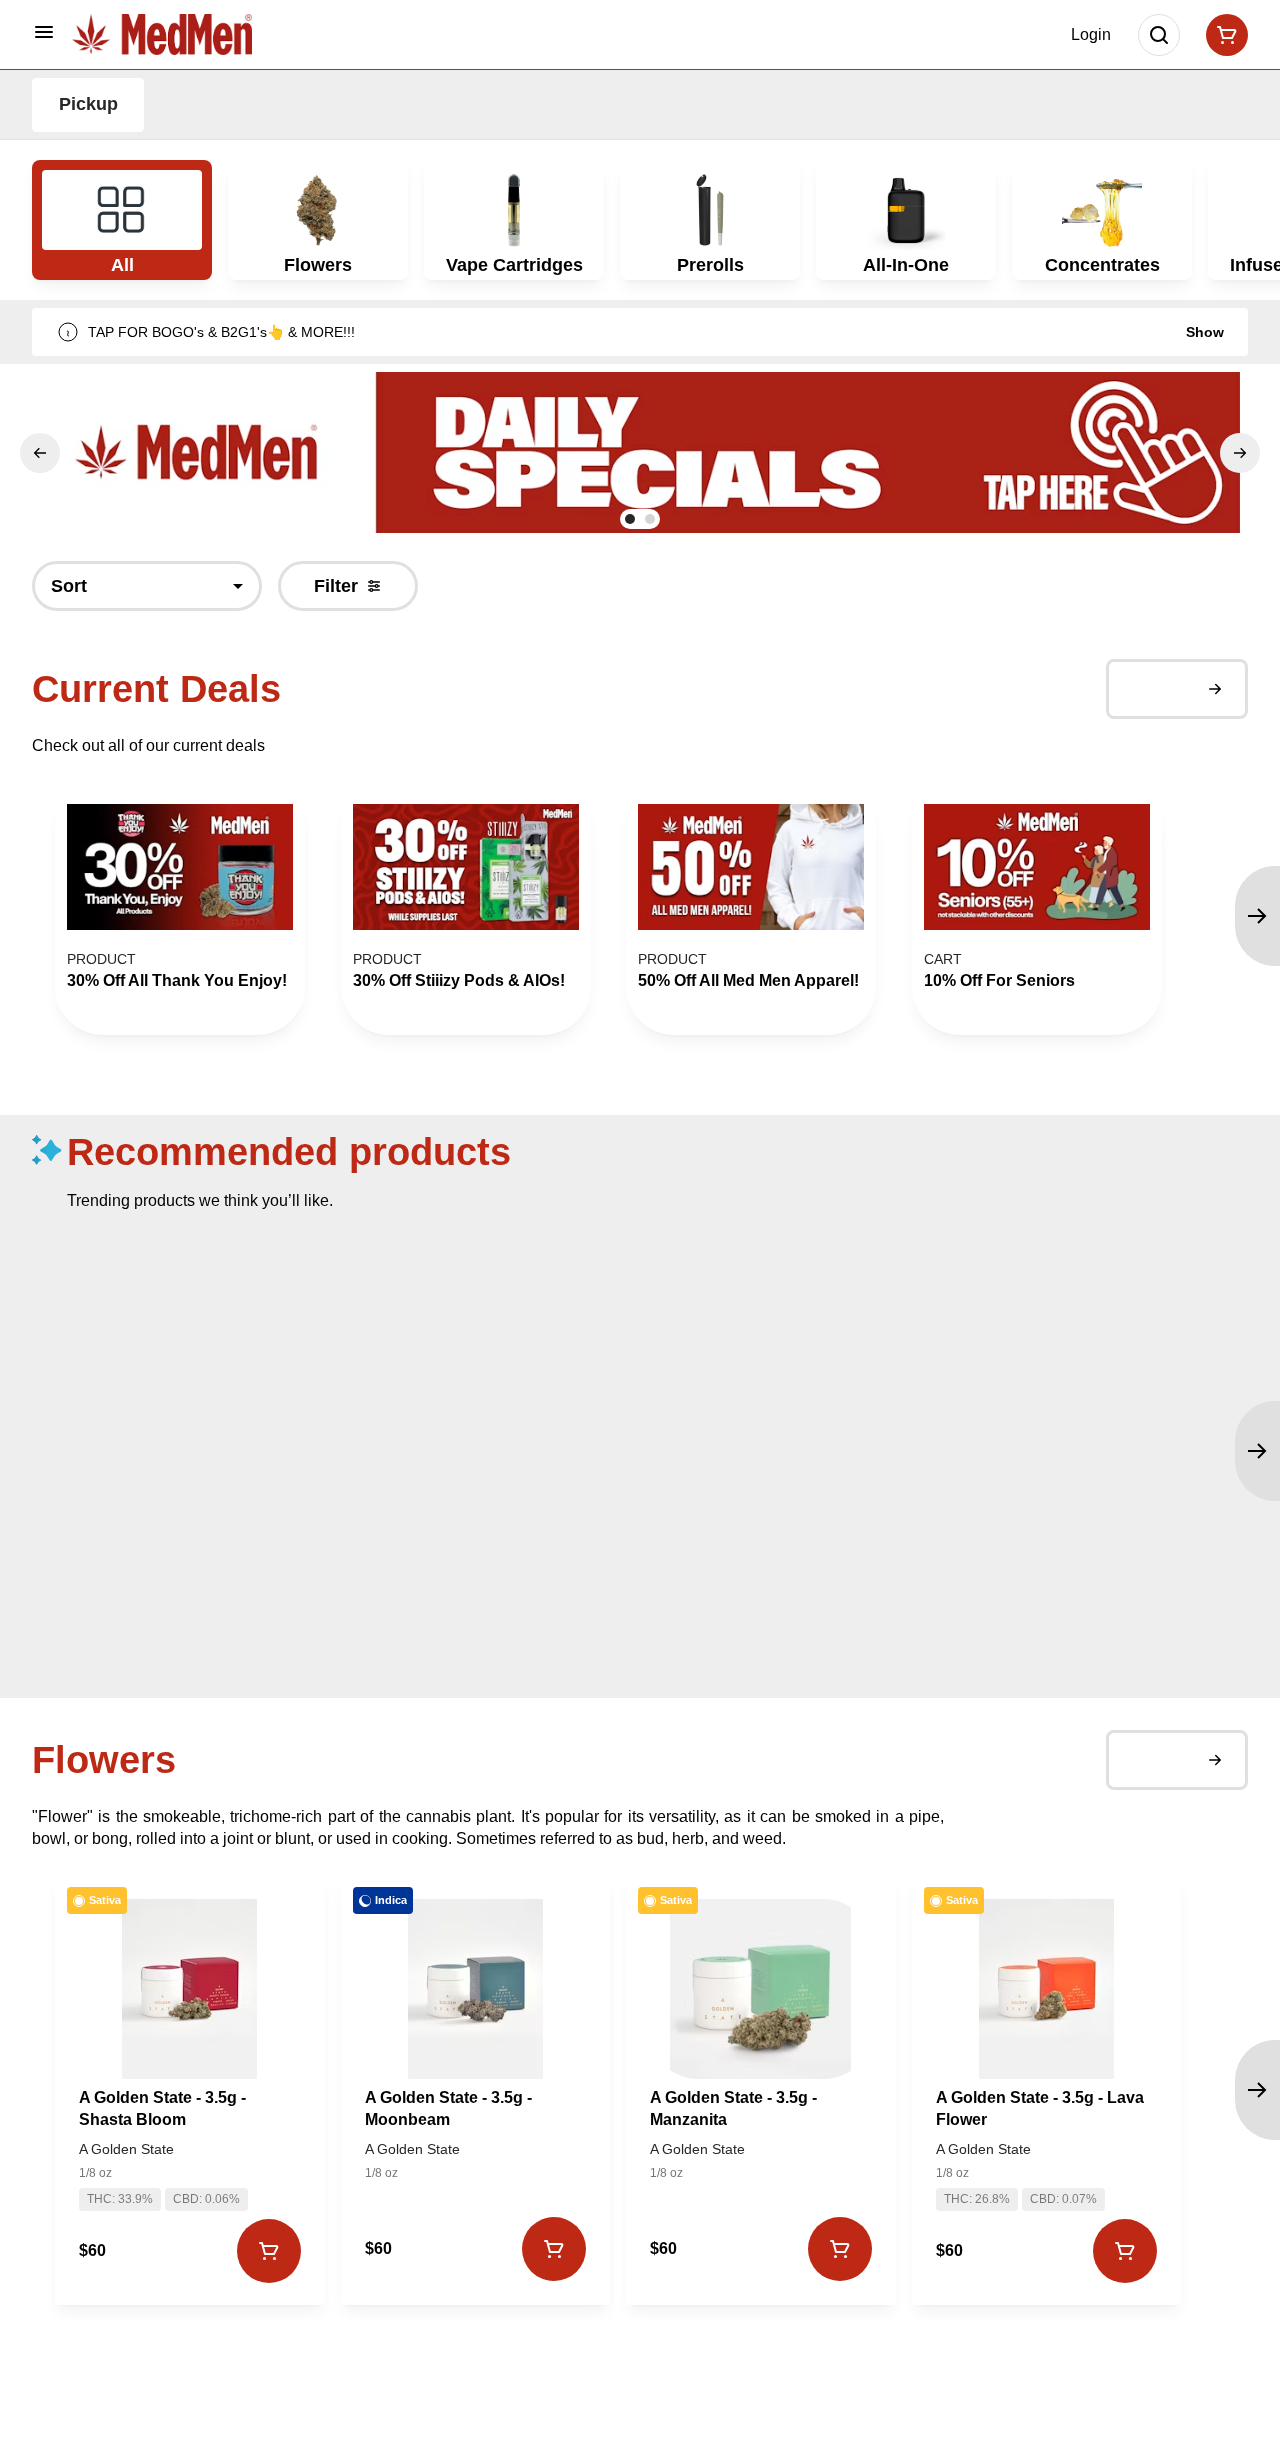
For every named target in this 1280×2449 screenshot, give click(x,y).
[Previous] (40, 453)
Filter (336, 586)
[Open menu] (44, 32)
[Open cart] (1223, 35)
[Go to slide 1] (630, 519)
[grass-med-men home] (162, 34)
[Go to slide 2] (650, 519)
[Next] (1240, 453)
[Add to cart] (268, 2251)
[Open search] (1159, 35)
